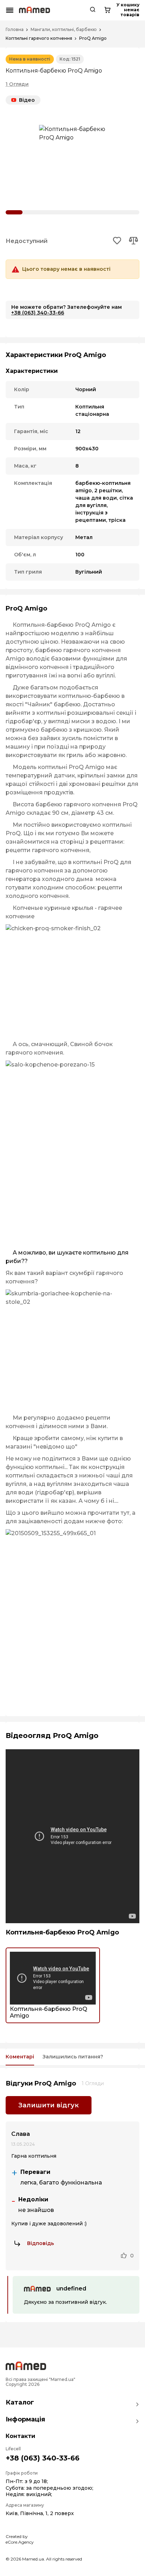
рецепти (98, 1418)
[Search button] (93, 10)
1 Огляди (17, 84)
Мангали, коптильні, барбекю (64, 30)
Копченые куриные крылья (53, 908)
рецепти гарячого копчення (48, 850)
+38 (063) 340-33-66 (38, 313)
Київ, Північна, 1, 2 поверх (40, 2513)
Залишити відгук (49, 2105)
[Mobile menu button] (10, 10)
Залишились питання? (73, 2057)
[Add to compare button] (133, 241)
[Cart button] (107, 10)
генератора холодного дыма (49, 879)
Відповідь (40, 2243)
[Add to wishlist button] (117, 241)
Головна (15, 30)
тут (125, 1513)
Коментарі (20, 2057)
